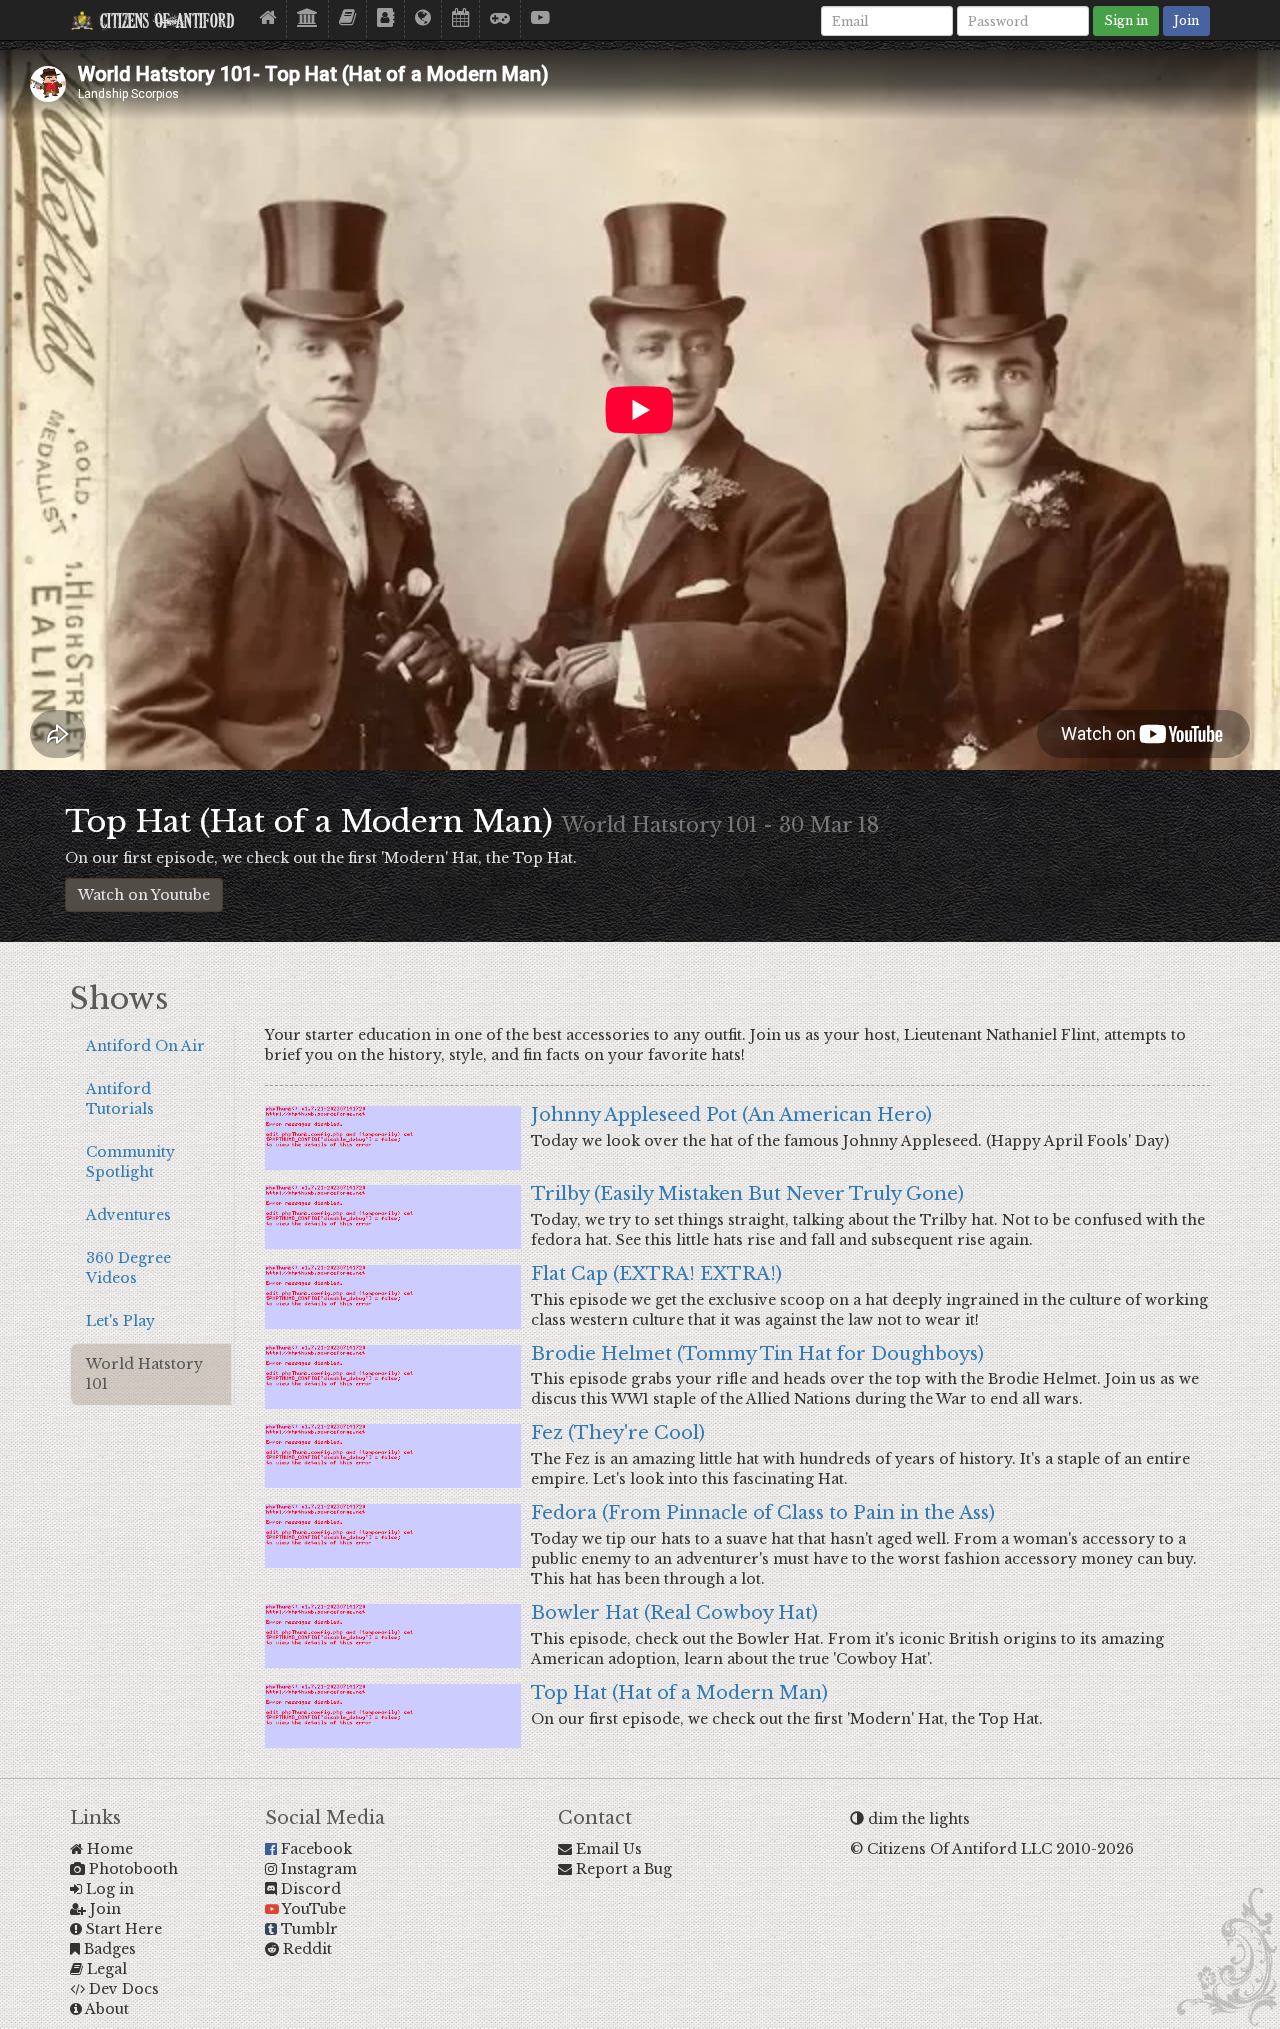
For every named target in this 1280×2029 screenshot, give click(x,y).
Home (108, 1849)
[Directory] (386, 19)
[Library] (308, 19)
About (105, 2009)
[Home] (268, 19)
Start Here (122, 1929)
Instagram (317, 1869)
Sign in (1126, 20)
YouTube (312, 1909)
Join (1186, 20)
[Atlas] (423, 19)
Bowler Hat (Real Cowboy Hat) (674, 1613)
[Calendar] (461, 19)
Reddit (305, 1949)
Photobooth (131, 1869)
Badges (108, 1949)
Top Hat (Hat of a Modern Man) (679, 1693)
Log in (108, 1889)
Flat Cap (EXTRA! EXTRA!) (656, 1274)
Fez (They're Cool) (618, 1433)
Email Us (607, 1849)
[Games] (500, 19)
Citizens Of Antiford (164, 23)
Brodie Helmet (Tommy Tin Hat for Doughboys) (757, 1354)
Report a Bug (622, 1869)
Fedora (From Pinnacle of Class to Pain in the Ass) (763, 1513)
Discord (309, 1889)
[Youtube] (540, 19)
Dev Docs (122, 1989)
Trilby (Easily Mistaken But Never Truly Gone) (747, 1194)
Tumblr (307, 1929)
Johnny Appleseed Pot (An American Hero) (731, 1115)
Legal (105, 1969)
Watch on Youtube (144, 895)
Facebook (314, 1849)
